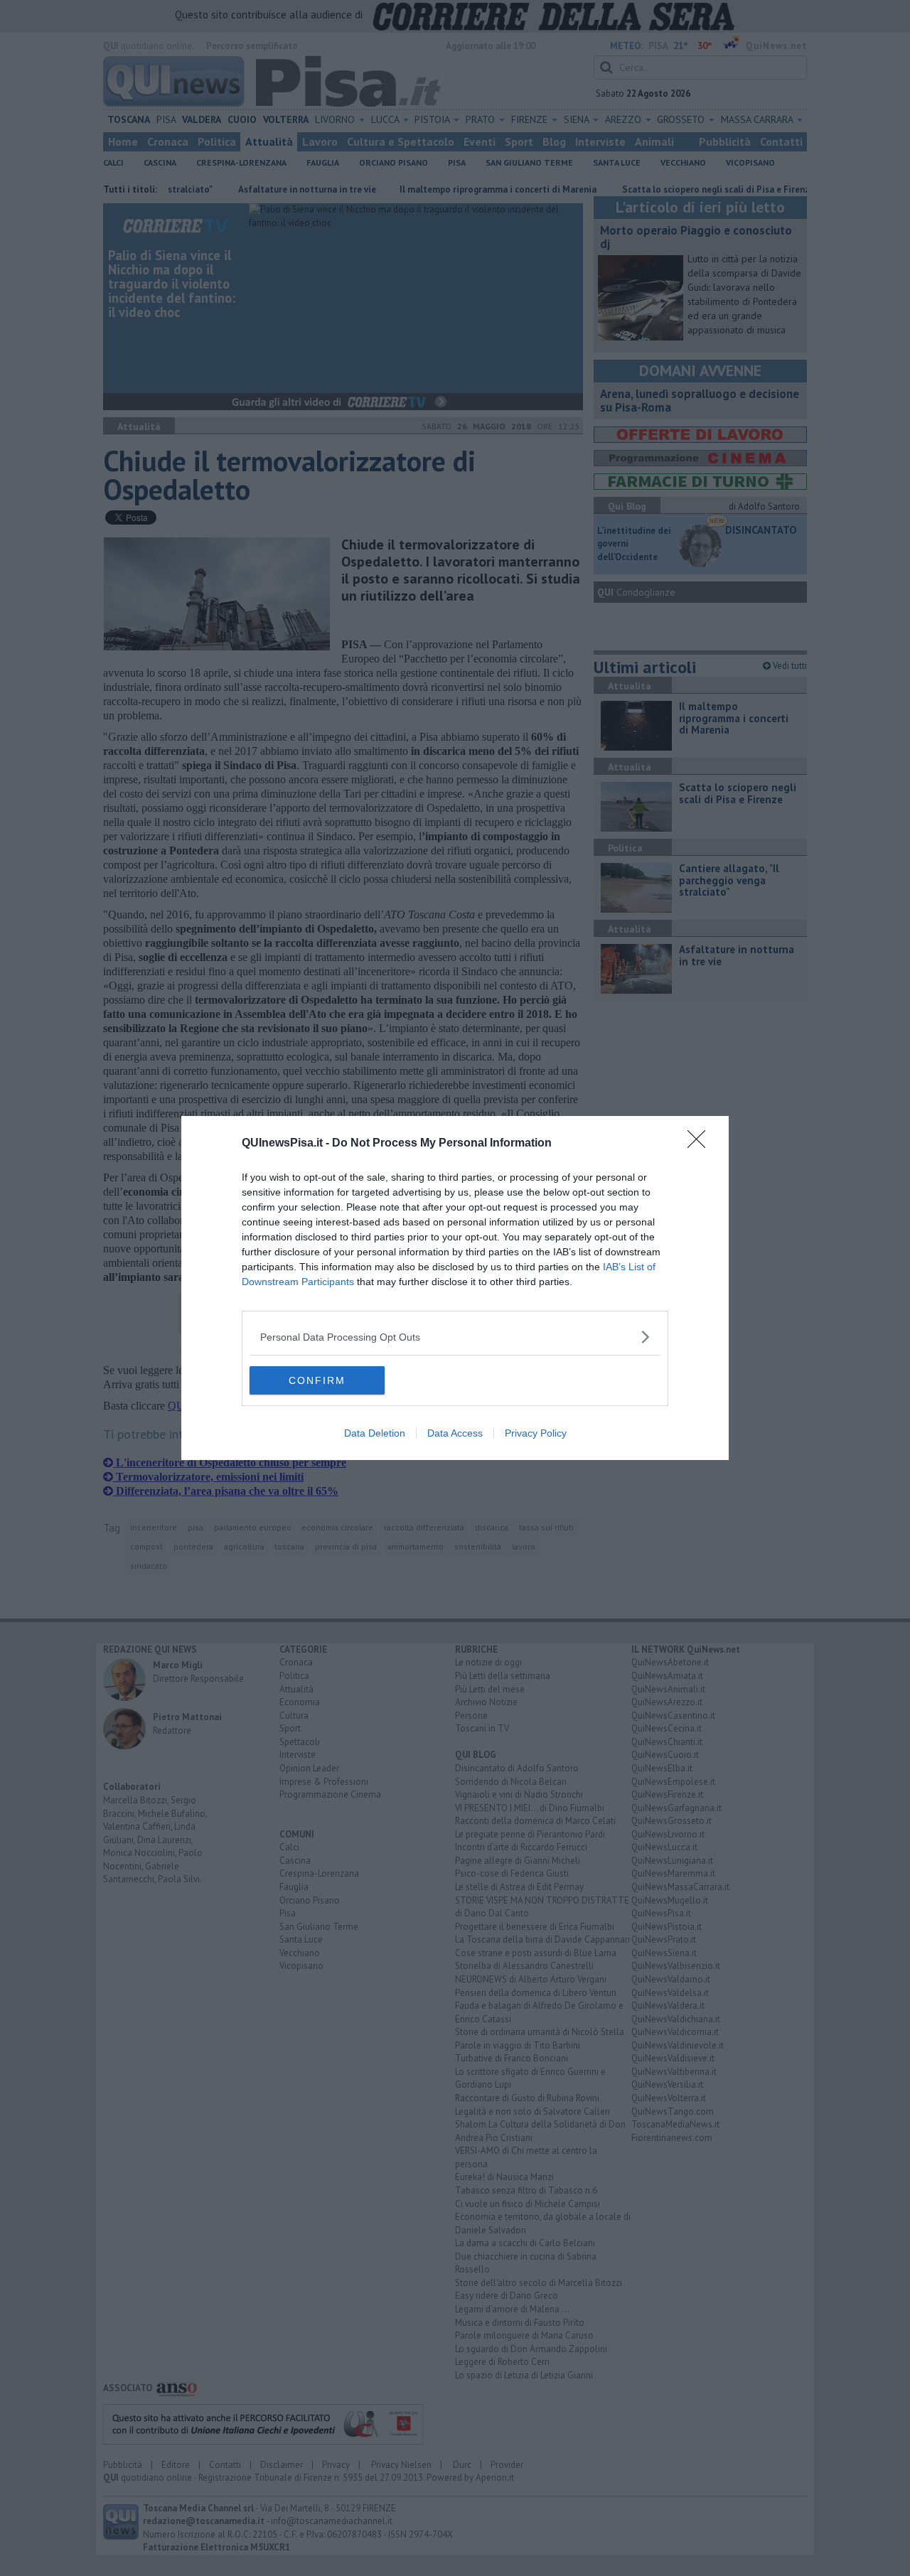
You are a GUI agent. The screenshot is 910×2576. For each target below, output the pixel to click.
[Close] (701, 1144)
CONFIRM (317, 1380)
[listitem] (455, 1337)
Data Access (455, 1433)
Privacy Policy (536, 1433)
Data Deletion (375, 1433)
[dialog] (455, 1288)
